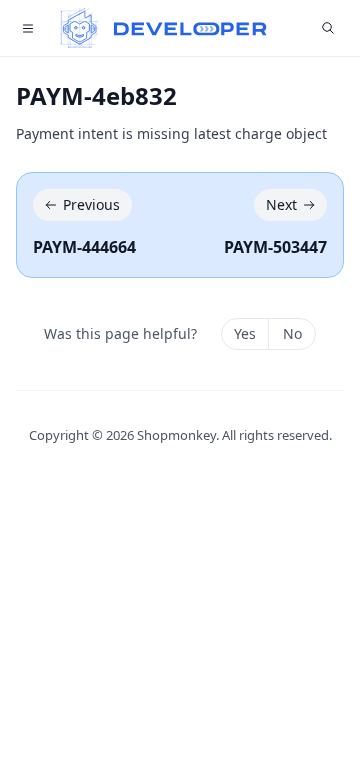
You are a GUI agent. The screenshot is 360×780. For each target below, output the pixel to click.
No (292, 333)
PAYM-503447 (275, 247)
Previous (91, 204)
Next (281, 204)
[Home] (164, 28)
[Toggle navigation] (28, 28)
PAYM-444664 (84, 247)
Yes (245, 333)
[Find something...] (328, 28)
